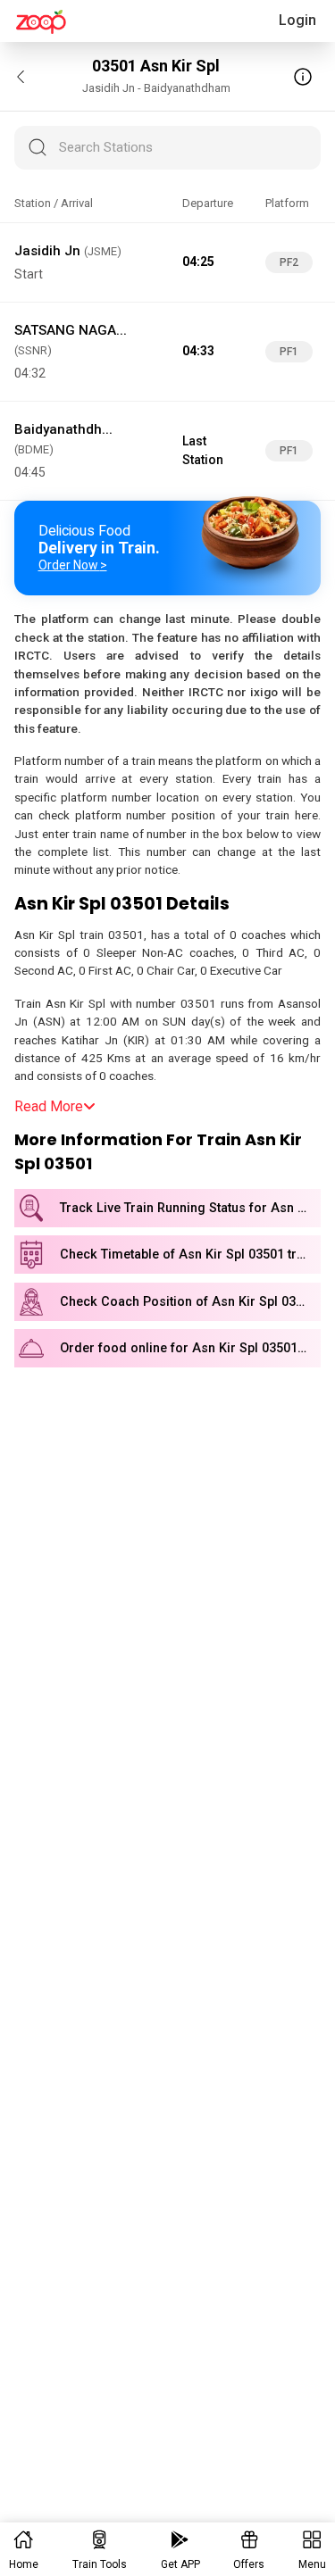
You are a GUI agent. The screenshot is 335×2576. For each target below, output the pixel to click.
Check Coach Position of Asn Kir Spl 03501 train (190, 1302)
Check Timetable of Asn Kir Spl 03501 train (187, 1255)
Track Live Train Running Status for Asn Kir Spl (190, 1208)
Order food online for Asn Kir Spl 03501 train (190, 1348)
